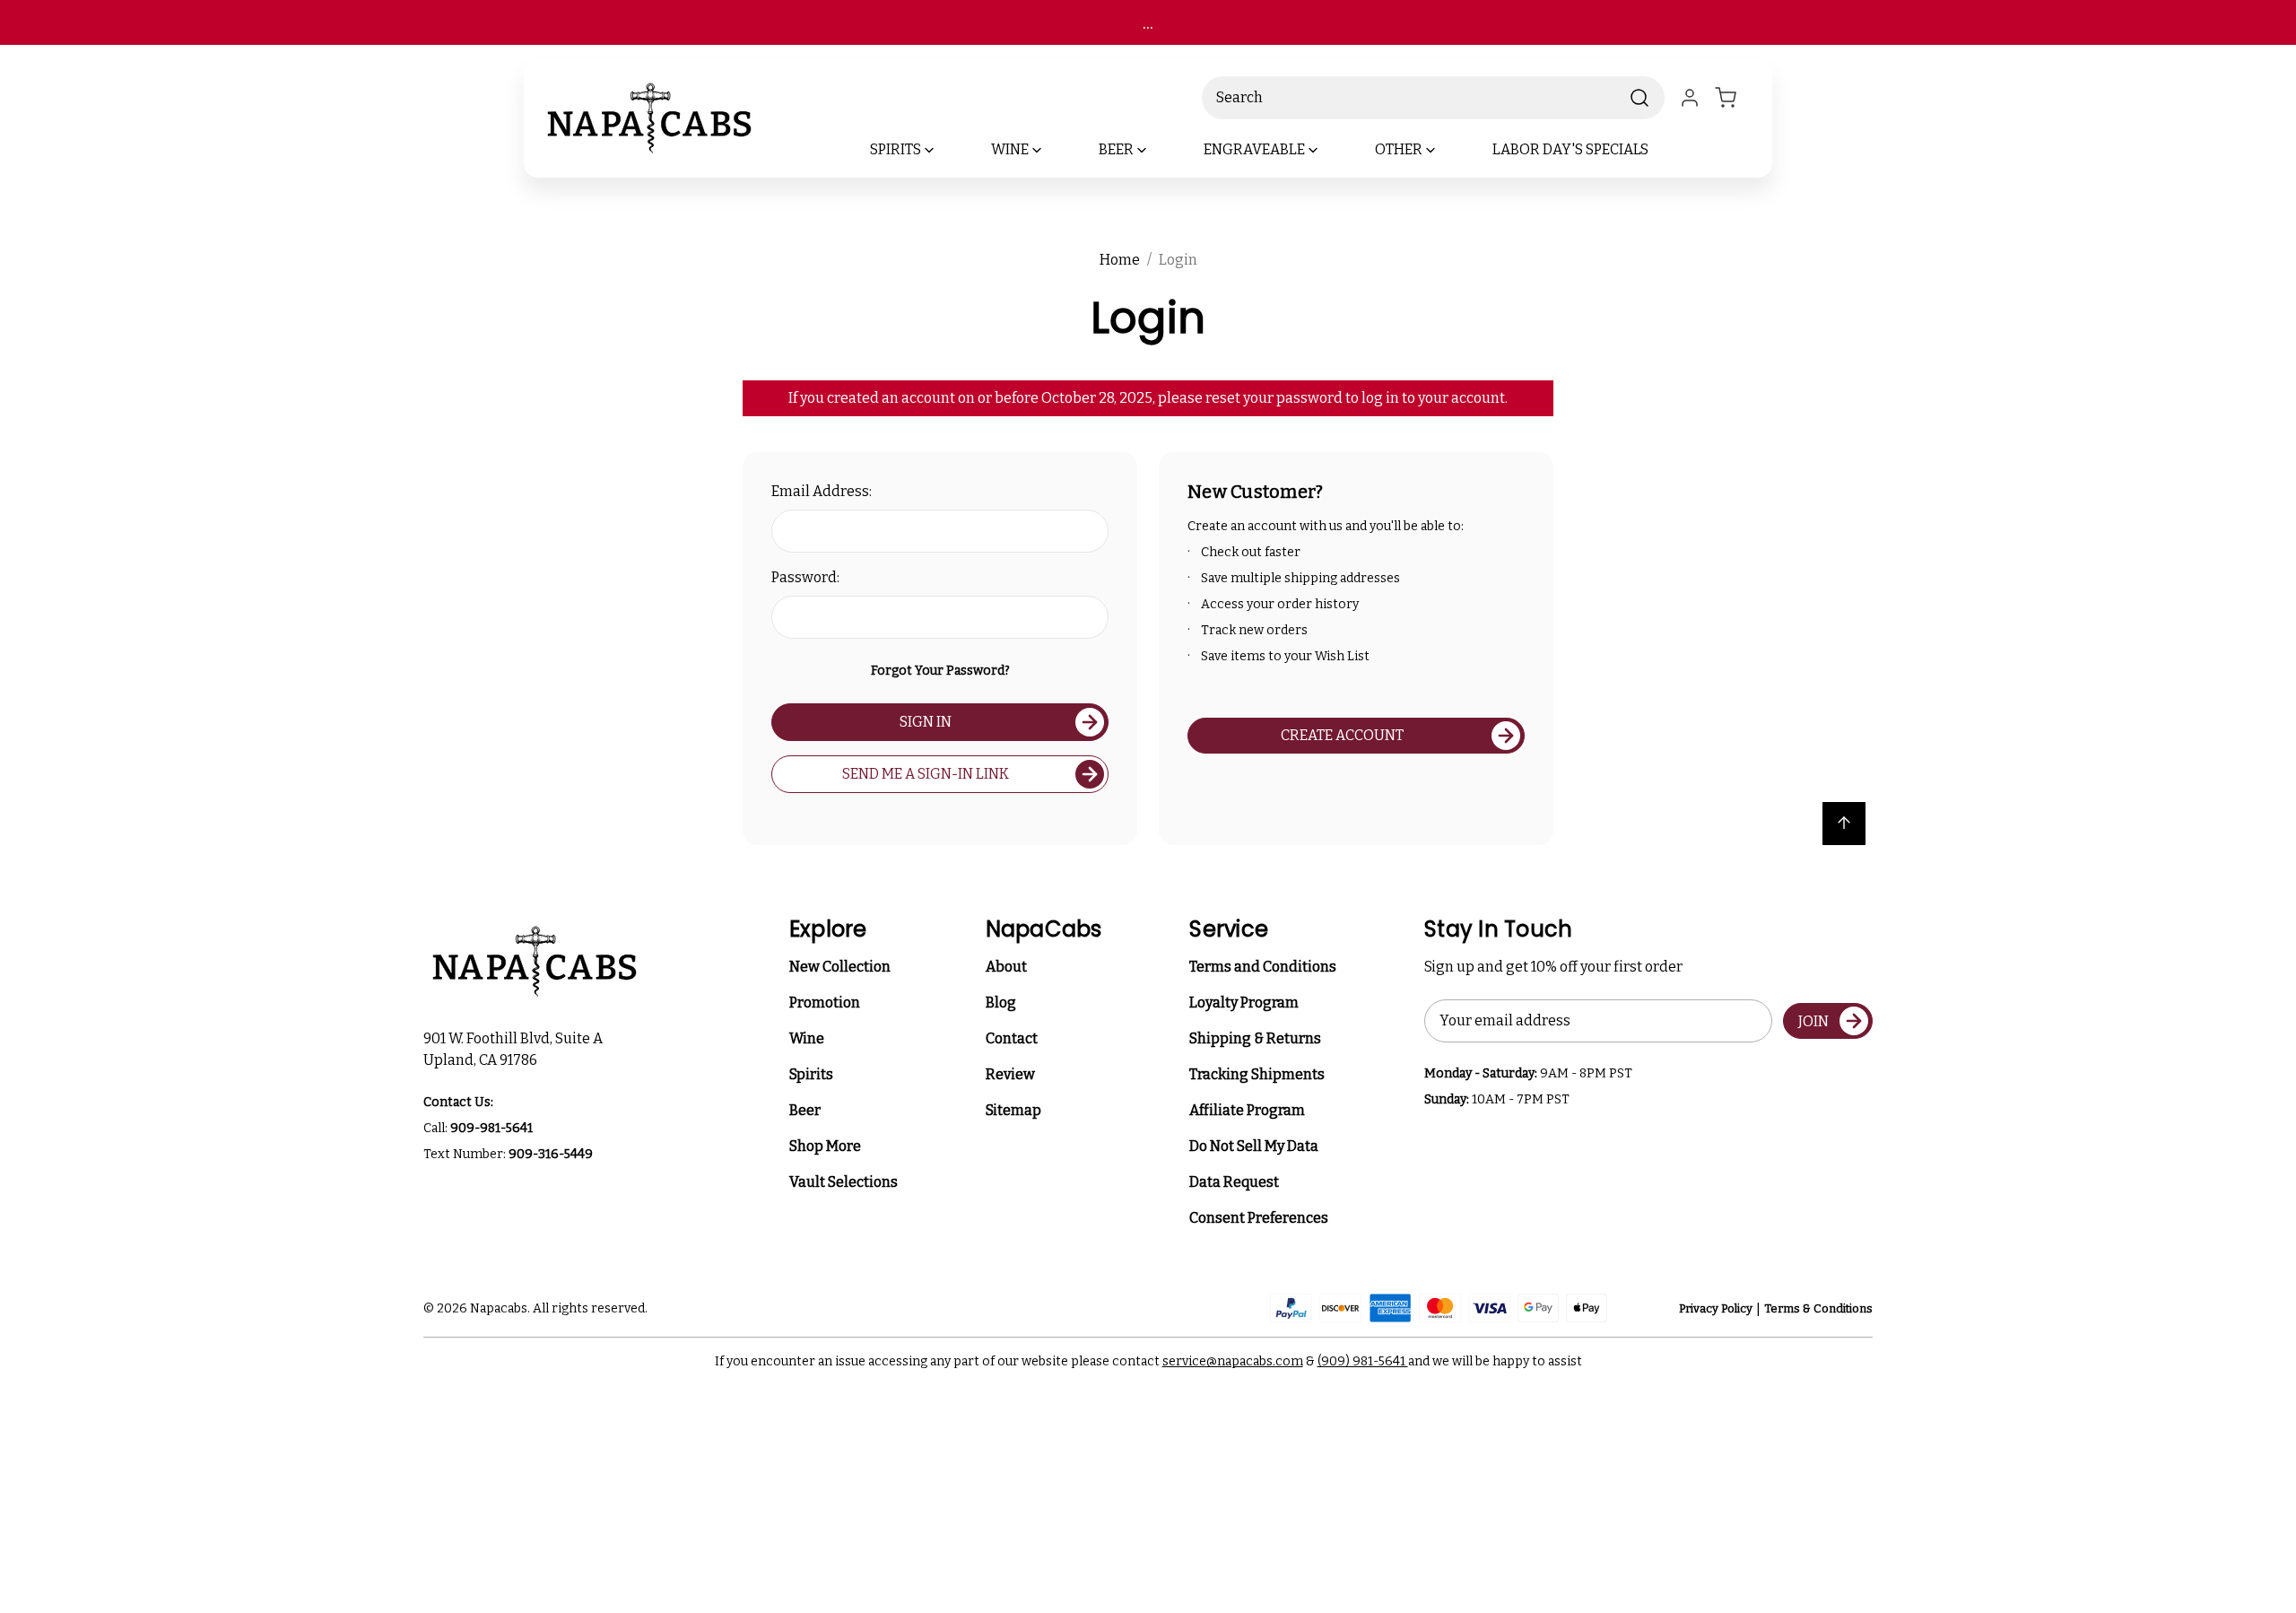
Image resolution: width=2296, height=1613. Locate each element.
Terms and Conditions (1263, 967)
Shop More (825, 1146)
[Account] (1690, 98)
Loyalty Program (1244, 1003)
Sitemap (1013, 1110)
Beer (805, 1110)
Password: (805, 577)
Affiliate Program (1247, 1110)
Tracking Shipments (1257, 1074)
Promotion (825, 1003)
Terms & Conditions (1818, 1308)
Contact (1012, 1038)
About (1006, 967)
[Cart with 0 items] (1736, 98)
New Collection (840, 967)
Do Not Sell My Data (1254, 1146)
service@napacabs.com (1233, 1361)
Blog (1001, 1003)
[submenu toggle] (944, 150)
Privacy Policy (1716, 1308)
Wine (807, 1038)
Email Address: (822, 491)
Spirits (811, 1074)
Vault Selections (844, 1182)
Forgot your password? (940, 671)
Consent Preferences (1259, 1218)
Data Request (1234, 1182)
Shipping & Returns (1255, 1038)
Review (1010, 1074)
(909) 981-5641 (1363, 1361)
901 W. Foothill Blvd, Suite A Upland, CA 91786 (516, 1049)
